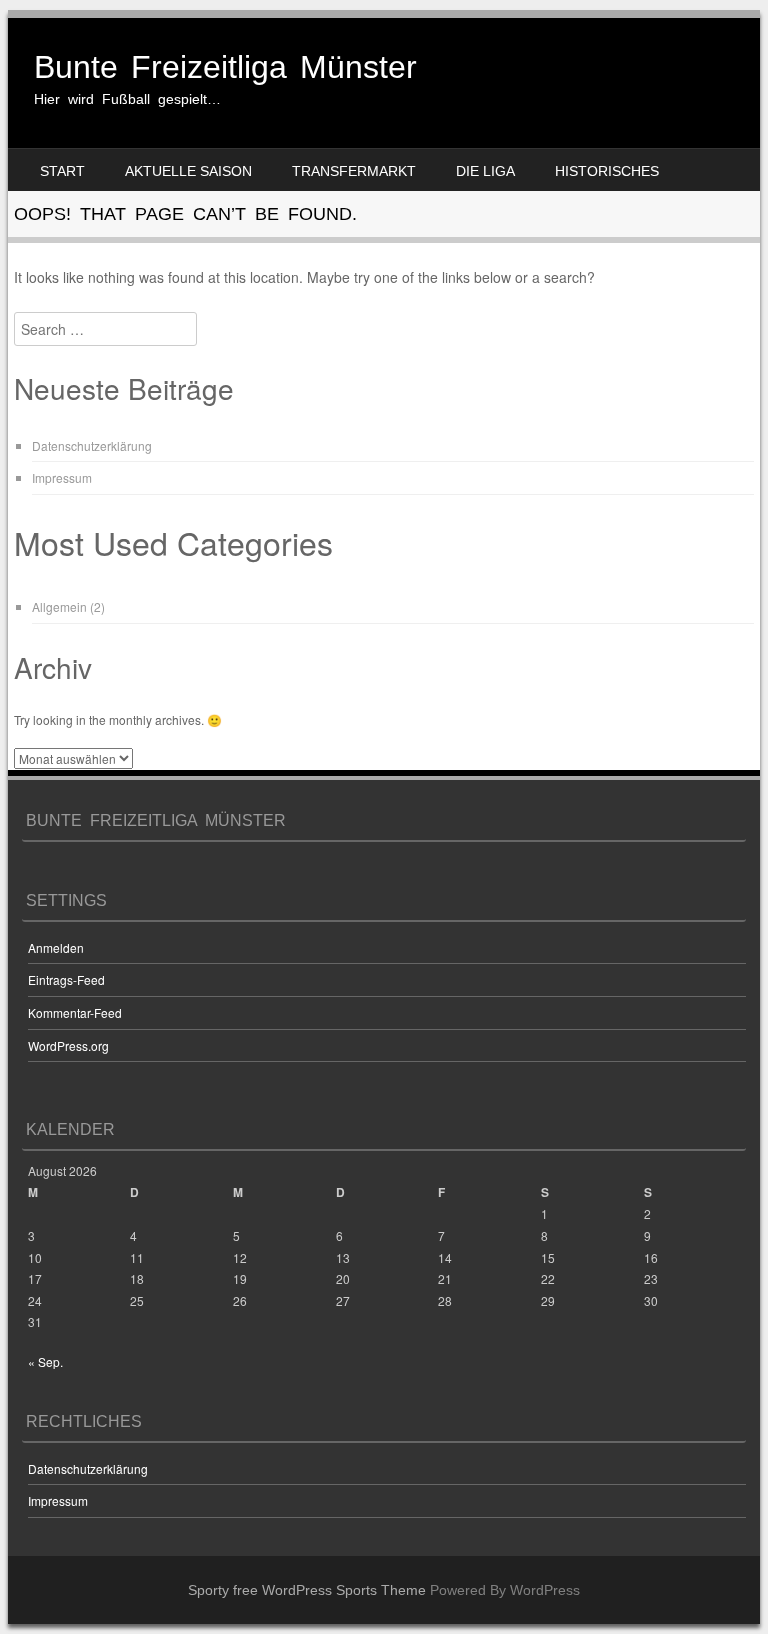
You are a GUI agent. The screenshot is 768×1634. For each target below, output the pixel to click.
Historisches (607, 171)
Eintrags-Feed (66, 979)
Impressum (62, 477)
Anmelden (56, 947)
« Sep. (45, 1361)
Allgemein (59, 606)
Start (62, 171)
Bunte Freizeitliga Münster (225, 67)
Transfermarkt (354, 171)
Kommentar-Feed (75, 1012)
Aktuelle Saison (188, 171)
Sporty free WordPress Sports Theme (307, 1590)
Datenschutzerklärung (92, 445)
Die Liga (485, 171)
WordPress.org (68, 1045)
